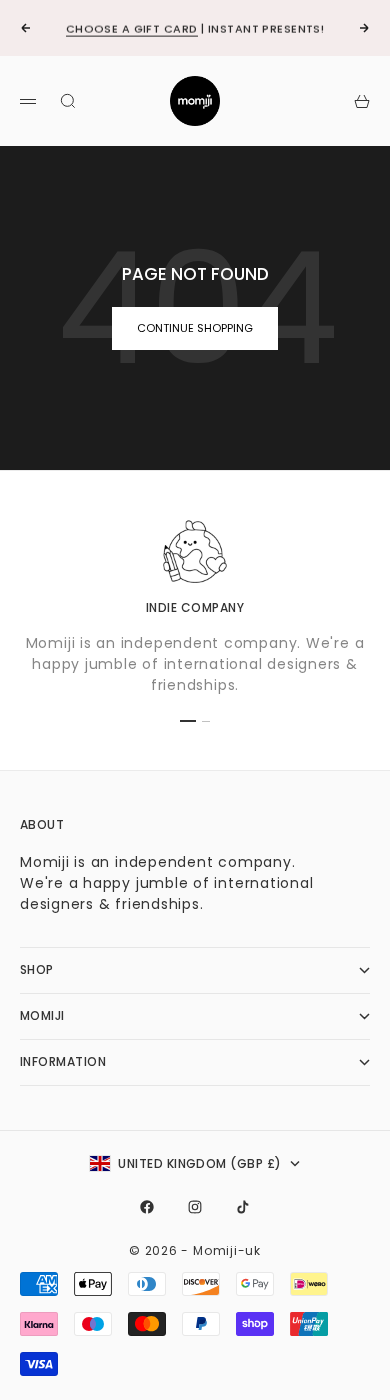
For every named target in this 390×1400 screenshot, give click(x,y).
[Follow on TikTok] (243, 1207)
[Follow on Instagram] (195, 1207)
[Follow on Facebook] (147, 1207)
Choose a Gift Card (132, 28)
